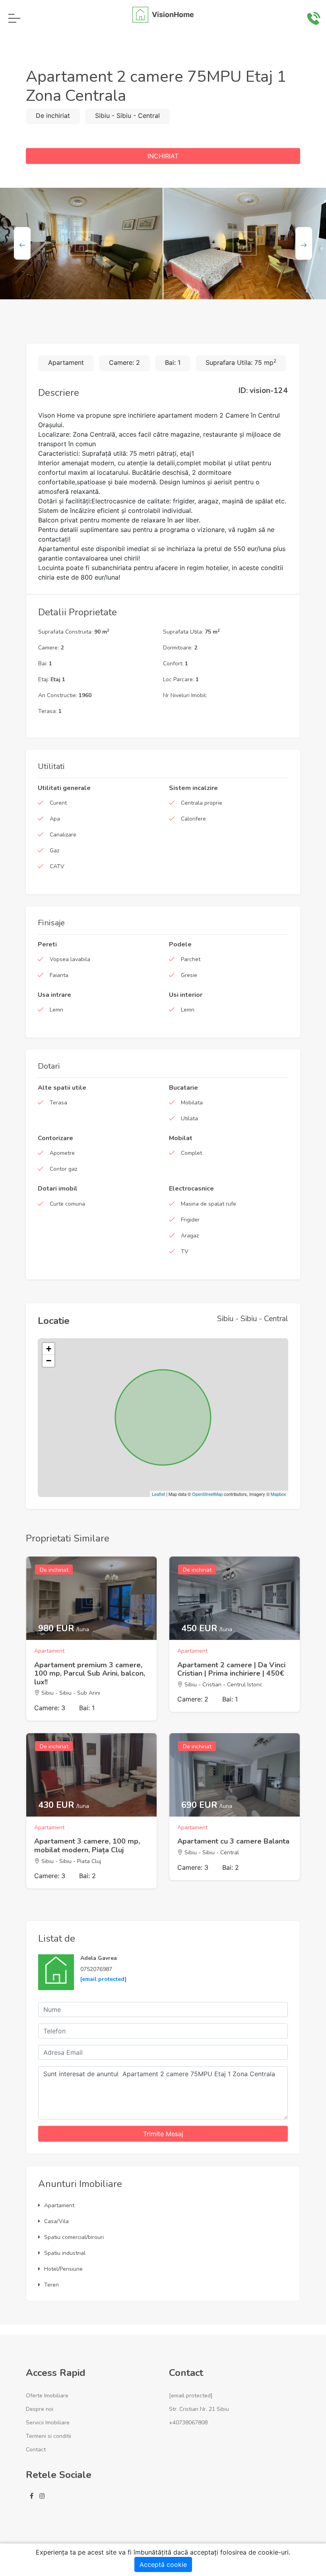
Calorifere (193, 819)
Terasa (58, 1103)
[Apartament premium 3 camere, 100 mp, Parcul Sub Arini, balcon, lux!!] (91, 1598)
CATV (57, 866)
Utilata (189, 1118)
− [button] (49, 1361)
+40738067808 (188, 2423)
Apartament (59, 2205)
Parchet (191, 959)
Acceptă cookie (163, 2564)
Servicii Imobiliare (48, 2423)
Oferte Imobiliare (47, 2396)
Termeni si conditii (49, 2436)
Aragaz (190, 1236)
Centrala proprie (202, 803)
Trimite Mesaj (163, 2134)
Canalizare (63, 835)
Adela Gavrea (99, 1958)
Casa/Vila (56, 2221)
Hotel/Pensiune (63, 2269)
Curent (58, 803)
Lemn (56, 1010)
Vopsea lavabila (70, 959)
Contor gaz (63, 1169)
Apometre (62, 1153)
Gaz (54, 851)
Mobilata (192, 1103)
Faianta (59, 975)
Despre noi (40, 2409)
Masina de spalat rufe (209, 1204)
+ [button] (49, 1349)
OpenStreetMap (207, 1494)
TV (185, 1251)
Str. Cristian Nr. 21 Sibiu (199, 2409)
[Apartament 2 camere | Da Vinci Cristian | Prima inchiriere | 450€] (235, 1598)
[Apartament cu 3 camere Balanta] (235, 1775)
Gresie (189, 975)
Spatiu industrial (65, 2253)
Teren (51, 2285)
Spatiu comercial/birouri (74, 2237)
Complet (191, 1153)
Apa (55, 819)
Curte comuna (67, 1204)
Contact (36, 2450)
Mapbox (278, 1494)
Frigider (190, 1220)
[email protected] (103, 1979)
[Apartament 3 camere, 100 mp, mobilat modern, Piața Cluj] (91, 1775)
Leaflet (158, 1494)
